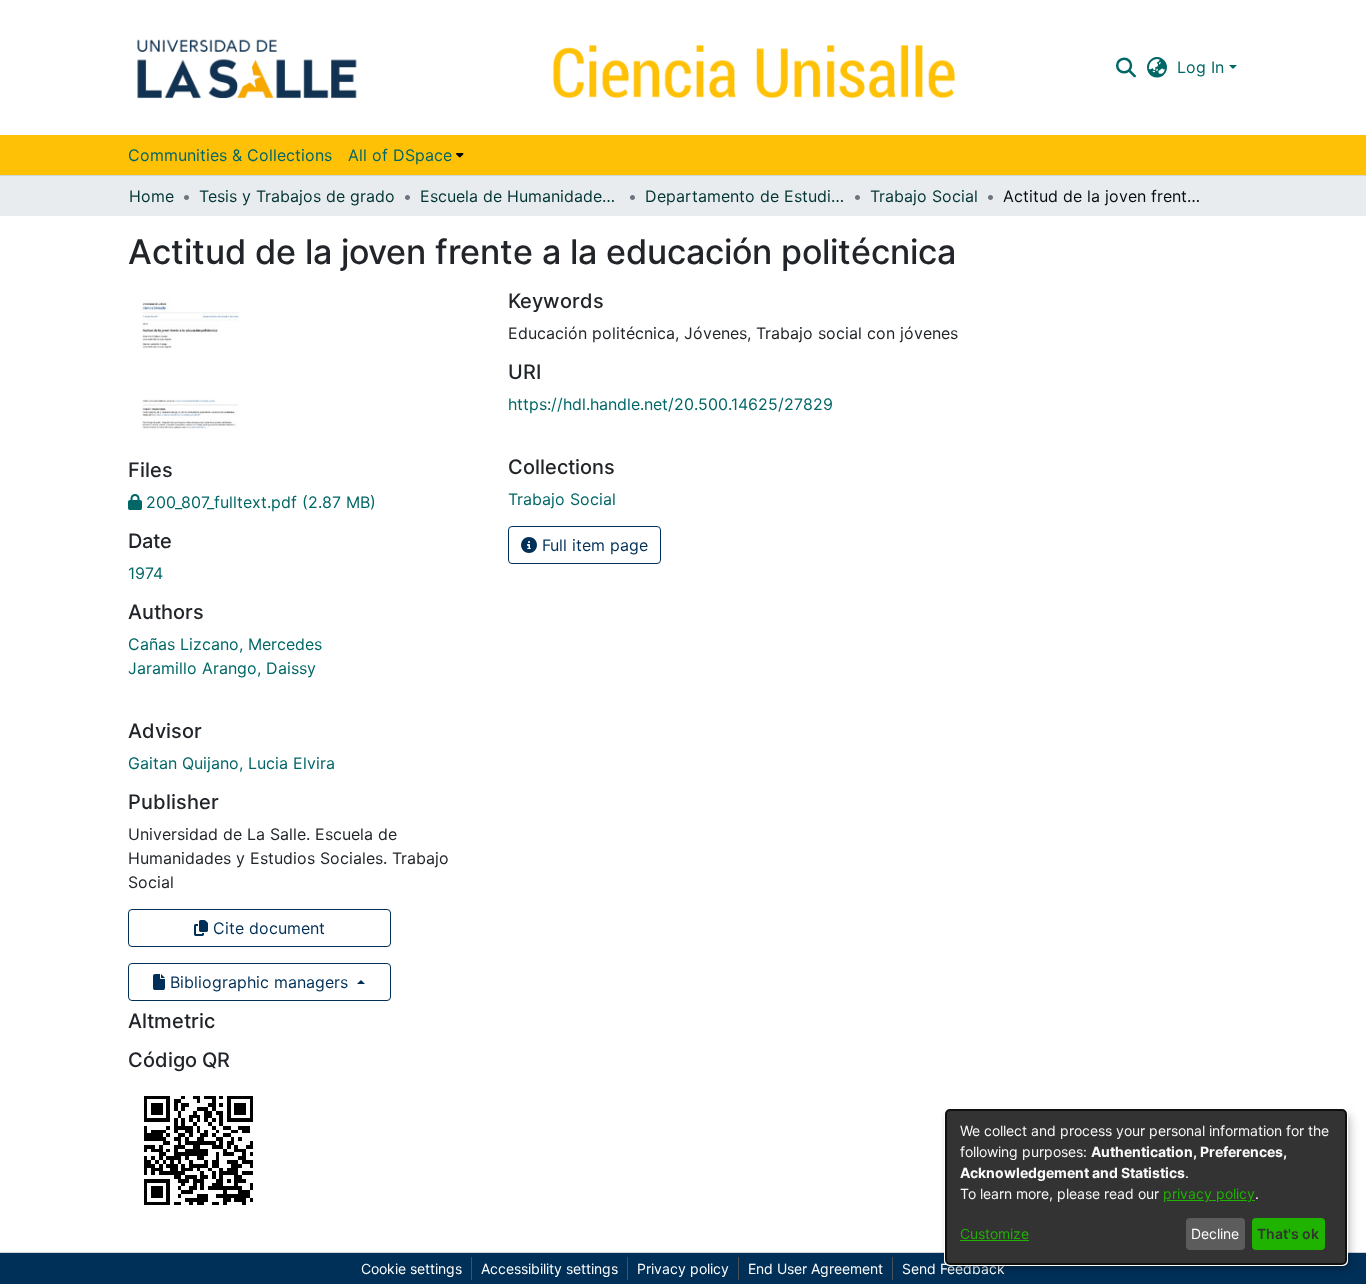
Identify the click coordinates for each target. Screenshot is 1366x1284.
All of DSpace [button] (400, 155)
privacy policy (1209, 1193)
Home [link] (151, 196)
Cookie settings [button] (411, 1268)
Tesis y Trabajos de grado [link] (297, 196)
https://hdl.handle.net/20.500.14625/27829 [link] (670, 404)
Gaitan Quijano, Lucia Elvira (231, 763)
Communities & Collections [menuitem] (230, 155)
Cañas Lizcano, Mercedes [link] (225, 644)
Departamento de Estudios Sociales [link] (745, 196)
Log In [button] (1203, 67)
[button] (1125, 67)
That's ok (1288, 1233)
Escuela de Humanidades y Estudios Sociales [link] (520, 196)
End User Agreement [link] (815, 1268)
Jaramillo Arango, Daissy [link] (222, 668)
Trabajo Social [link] (924, 196)
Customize (994, 1233)
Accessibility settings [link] (549, 1268)
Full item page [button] (592, 545)
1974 (145, 573)
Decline (1215, 1233)
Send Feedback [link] (953, 1268)
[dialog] (1146, 1187)
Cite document (266, 928)
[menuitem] (406, 155)
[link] (252, 502)
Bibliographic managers (259, 982)
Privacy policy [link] (683, 1268)
